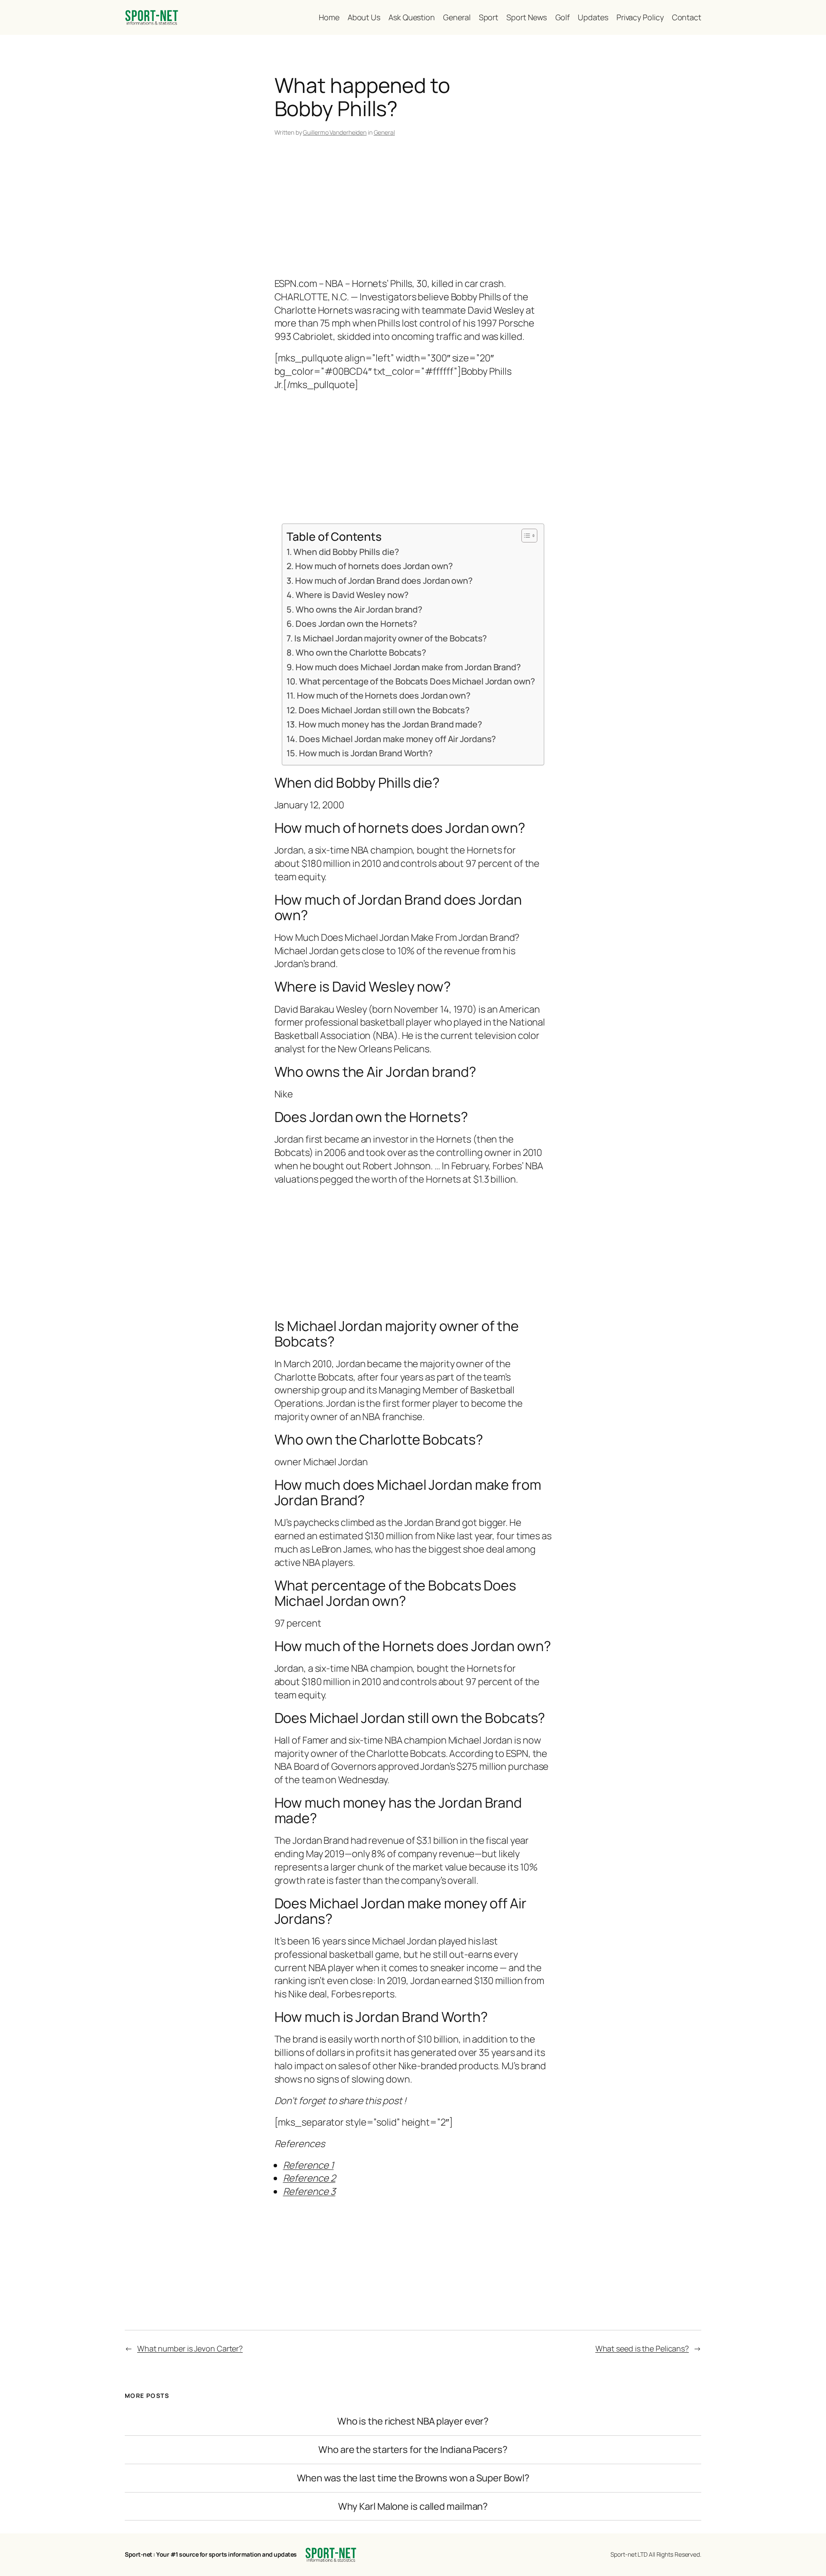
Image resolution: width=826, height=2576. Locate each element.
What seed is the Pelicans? (642, 2348)
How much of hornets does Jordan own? (374, 566)
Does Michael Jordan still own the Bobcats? (384, 710)
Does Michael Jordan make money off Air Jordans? (398, 739)
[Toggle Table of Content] (525, 536)
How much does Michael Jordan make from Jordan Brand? (408, 667)
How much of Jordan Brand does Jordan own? (384, 581)
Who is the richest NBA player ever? (413, 2421)
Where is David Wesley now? (352, 595)
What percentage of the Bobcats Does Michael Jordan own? (417, 681)
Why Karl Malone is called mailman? (413, 2507)
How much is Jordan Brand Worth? (366, 753)
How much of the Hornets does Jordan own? (384, 695)
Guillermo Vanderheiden (335, 132)
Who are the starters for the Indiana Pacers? (413, 2450)
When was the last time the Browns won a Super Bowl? (413, 2478)
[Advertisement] (413, 209)
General (384, 132)
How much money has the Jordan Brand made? (390, 724)
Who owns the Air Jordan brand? (359, 609)
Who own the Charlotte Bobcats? (361, 652)
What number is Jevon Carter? (190, 2348)
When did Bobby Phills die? (346, 552)
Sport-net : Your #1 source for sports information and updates (211, 2554)
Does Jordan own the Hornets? (356, 624)
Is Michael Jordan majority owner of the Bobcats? (391, 638)
